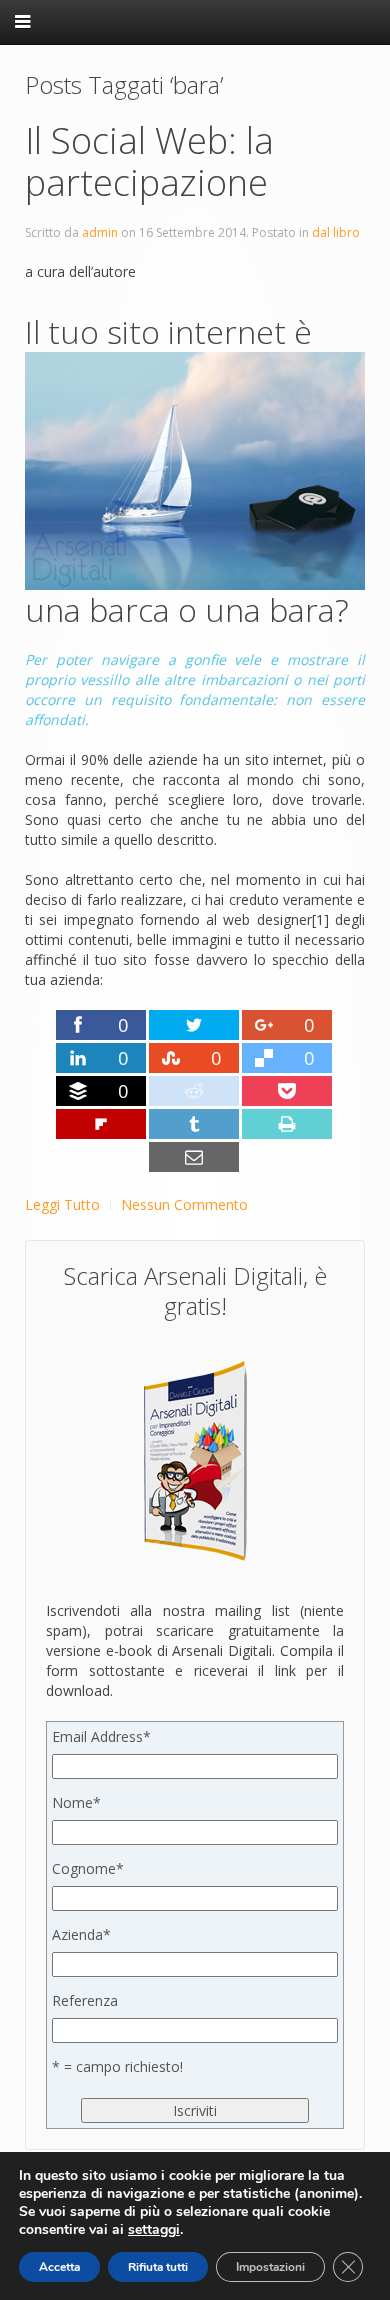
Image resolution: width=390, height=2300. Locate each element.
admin (100, 232)
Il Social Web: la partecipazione (149, 161)
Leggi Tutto (62, 1204)
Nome (76, 1802)
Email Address (101, 1736)
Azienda (81, 1934)
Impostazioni (270, 2267)
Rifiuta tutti (158, 2267)
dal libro (336, 232)
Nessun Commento (184, 1204)
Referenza (85, 2000)
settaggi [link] (154, 2229)
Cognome (88, 1868)
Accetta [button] (59, 2267)
